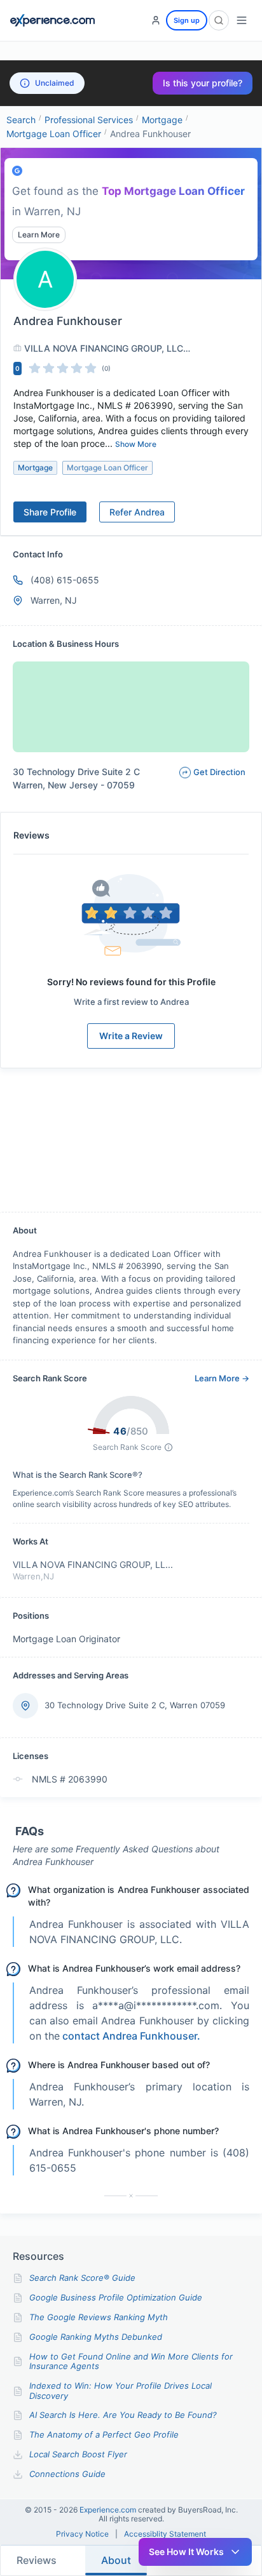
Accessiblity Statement (165, 2534)
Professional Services (89, 120)
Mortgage (162, 120)
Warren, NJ (54, 600)
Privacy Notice (82, 2534)
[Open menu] (242, 20)
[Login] (156, 20)
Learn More (39, 235)
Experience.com (109, 2510)
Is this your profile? (203, 83)
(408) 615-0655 (65, 580)
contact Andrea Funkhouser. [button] (131, 2036)
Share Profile (50, 512)
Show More (136, 444)
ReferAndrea (137, 512)
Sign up (187, 20)
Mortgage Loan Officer (54, 134)
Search (21, 120)
